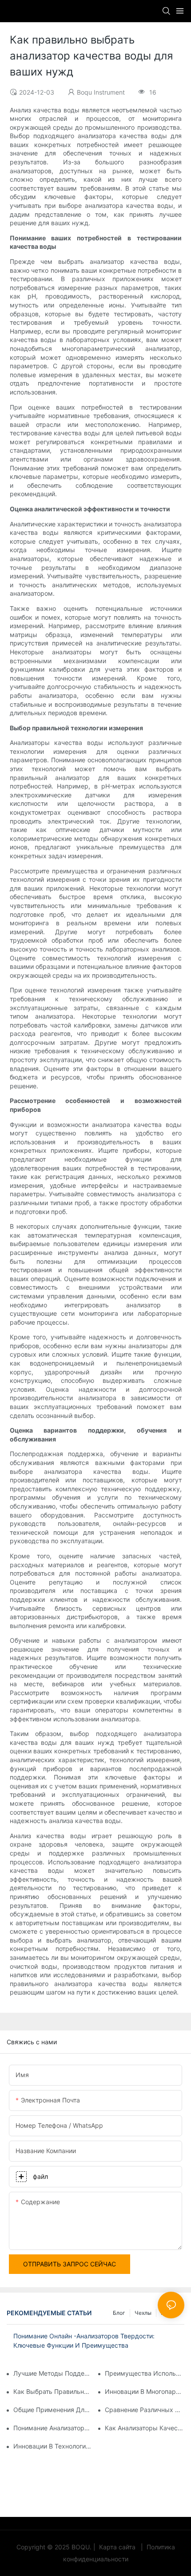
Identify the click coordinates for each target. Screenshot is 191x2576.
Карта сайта (117, 2547)
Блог (119, 2313)
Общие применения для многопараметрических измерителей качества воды (53, 2410)
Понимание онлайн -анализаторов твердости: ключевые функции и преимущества (84, 2341)
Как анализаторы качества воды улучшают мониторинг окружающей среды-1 (145, 2428)
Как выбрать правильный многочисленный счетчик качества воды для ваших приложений (53, 2391)
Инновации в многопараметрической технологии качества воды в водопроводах (145, 2391)
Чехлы (143, 2313)
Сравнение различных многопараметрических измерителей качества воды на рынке (145, 2410)
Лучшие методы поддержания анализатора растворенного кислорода (53, 2373)
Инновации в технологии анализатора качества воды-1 (53, 2446)
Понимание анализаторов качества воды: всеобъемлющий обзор (53, 2428)
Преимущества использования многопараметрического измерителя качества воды (145, 2373)
